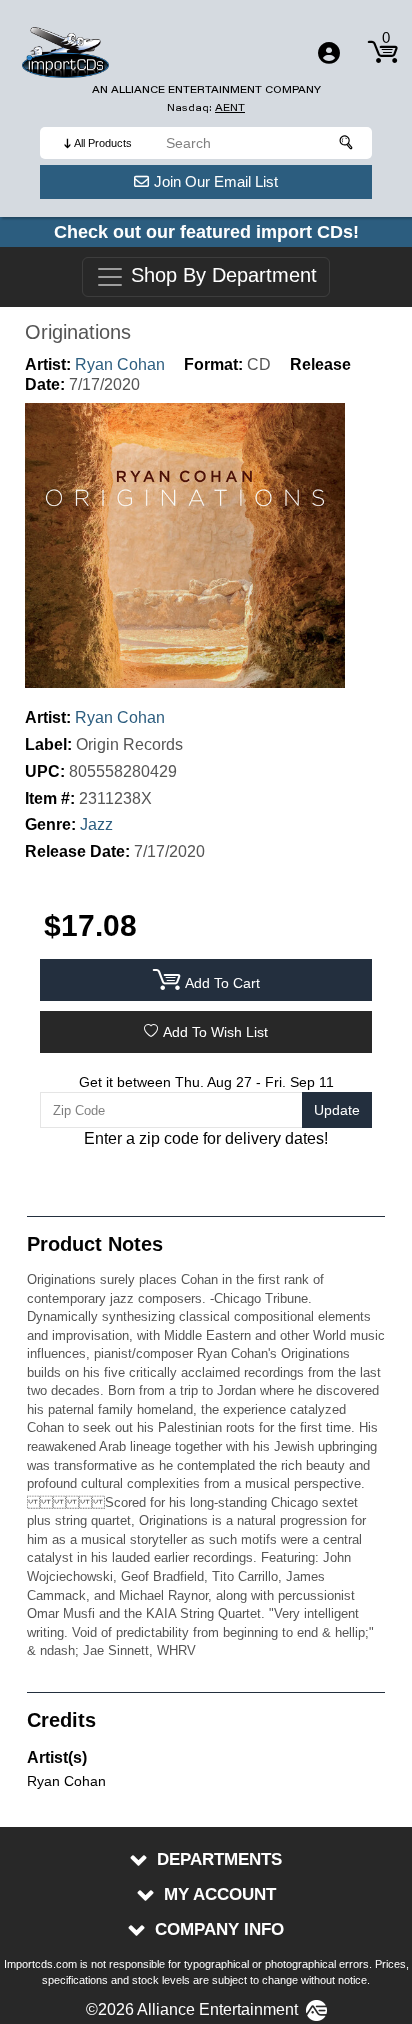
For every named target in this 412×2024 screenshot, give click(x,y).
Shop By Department (221, 276)
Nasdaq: (206, 107)
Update (337, 1110)
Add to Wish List (215, 1032)
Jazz (96, 824)
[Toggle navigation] (329, 53)
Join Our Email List (216, 181)
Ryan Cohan (120, 364)
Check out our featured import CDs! (206, 232)
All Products (103, 143)
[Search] (347, 143)
